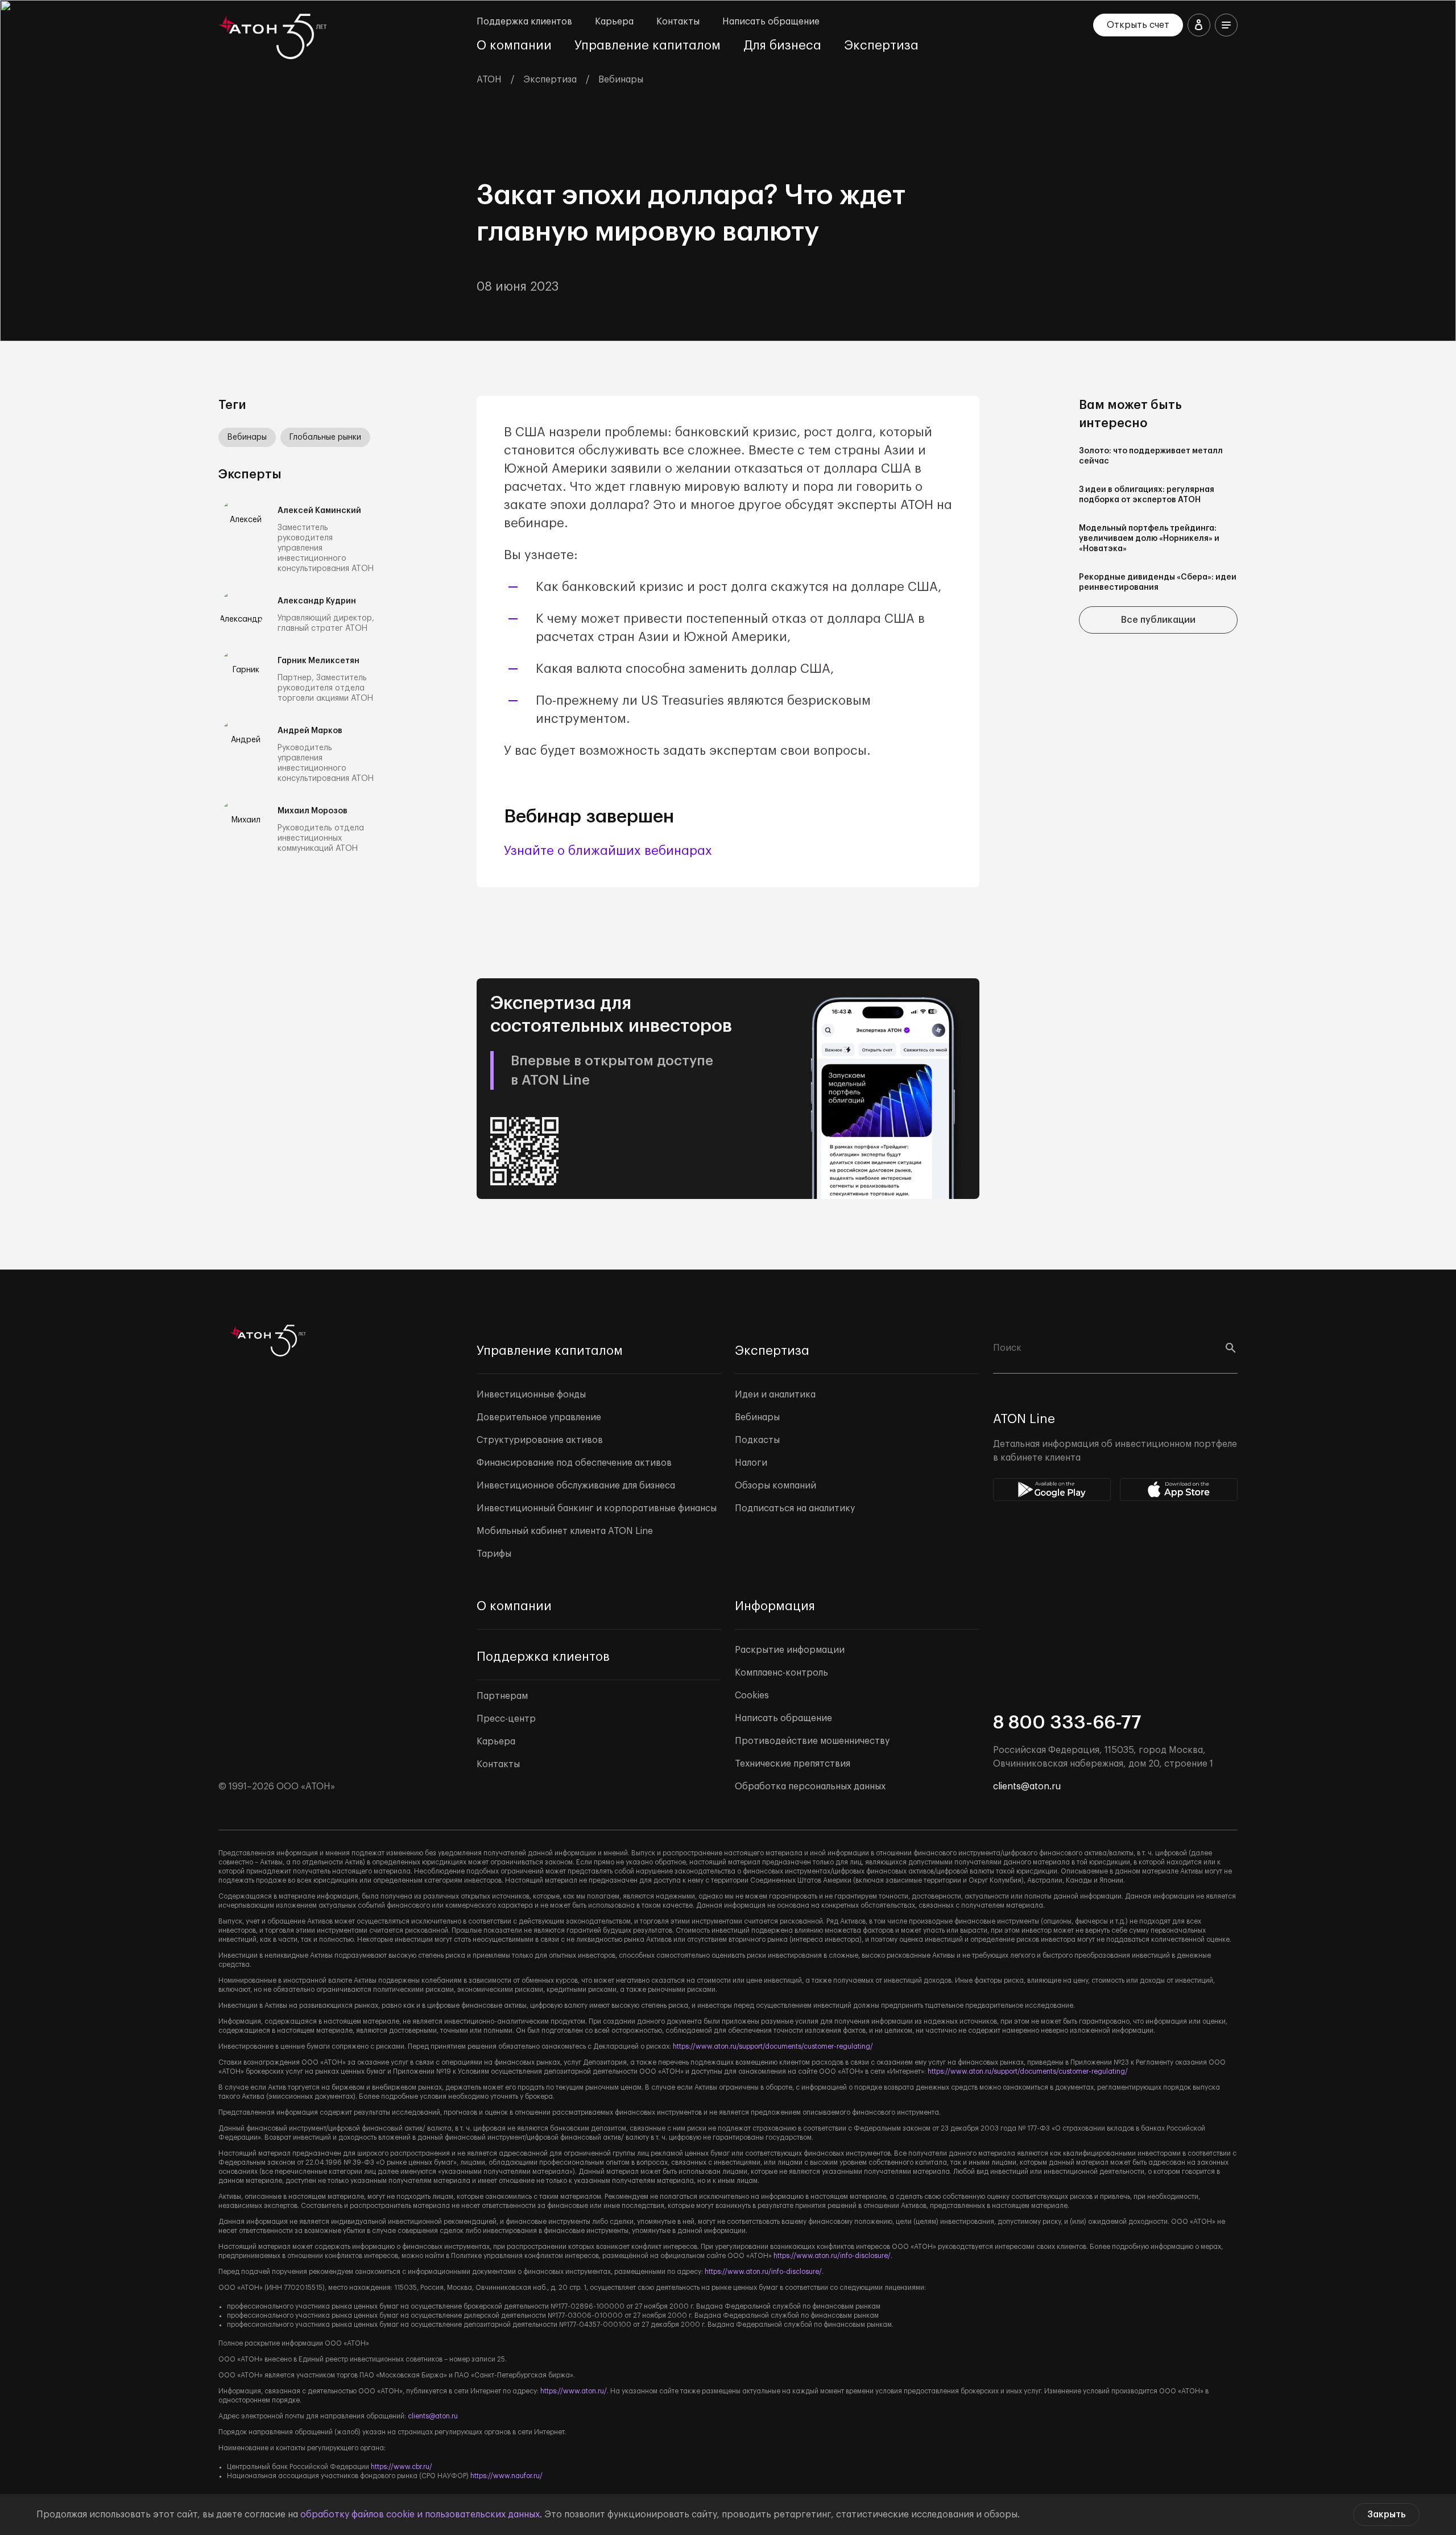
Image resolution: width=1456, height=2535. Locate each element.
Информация (775, 1606)
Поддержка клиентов (524, 22)
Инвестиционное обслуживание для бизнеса (576, 1486)
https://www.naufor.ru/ (506, 2476)
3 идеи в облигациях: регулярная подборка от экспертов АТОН (1147, 495)
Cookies (752, 1695)
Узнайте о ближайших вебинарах (608, 851)
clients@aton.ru (1027, 1787)
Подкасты (757, 1440)
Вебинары (247, 437)
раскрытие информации (284, 2343)
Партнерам (502, 1696)
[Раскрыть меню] (1226, 25)
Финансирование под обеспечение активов (574, 1463)
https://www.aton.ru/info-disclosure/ (832, 2256)
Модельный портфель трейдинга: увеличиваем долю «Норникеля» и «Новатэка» (1149, 539)
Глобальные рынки (325, 437)
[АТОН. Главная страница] (275, 36)
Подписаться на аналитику (795, 1508)
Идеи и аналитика (775, 1395)
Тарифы (494, 1554)
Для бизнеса (782, 46)
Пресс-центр (506, 1719)
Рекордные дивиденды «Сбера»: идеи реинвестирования (1158, 582)
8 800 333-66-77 (1067, 1723)
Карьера (614, 22)
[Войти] (1199, 25)
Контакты (678, 22)
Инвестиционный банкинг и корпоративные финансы (597, 1508)
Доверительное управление (539, 1417)
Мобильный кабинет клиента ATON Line (565, 1531)
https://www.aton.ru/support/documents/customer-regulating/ (773, 2046)
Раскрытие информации (790, 1650)
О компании (514, 46)
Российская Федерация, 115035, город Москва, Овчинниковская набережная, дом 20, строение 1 (1103, 1757)
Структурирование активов (540, 1440)
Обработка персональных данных (810, 1787)
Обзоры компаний (775, 1486)
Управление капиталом (648, 46)
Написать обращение (771, 22)
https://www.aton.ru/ (574, 2391)
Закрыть (1386, 2515)
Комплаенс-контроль (781, 1673)
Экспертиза (881, 46)
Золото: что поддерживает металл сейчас (1151, 456)
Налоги (751, 1463)
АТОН (489, 80)
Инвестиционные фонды (531, 1395)
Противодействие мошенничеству (812, 1741)
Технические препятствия (793, 1764)
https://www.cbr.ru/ (402, 2467)
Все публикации (1158, 620)
